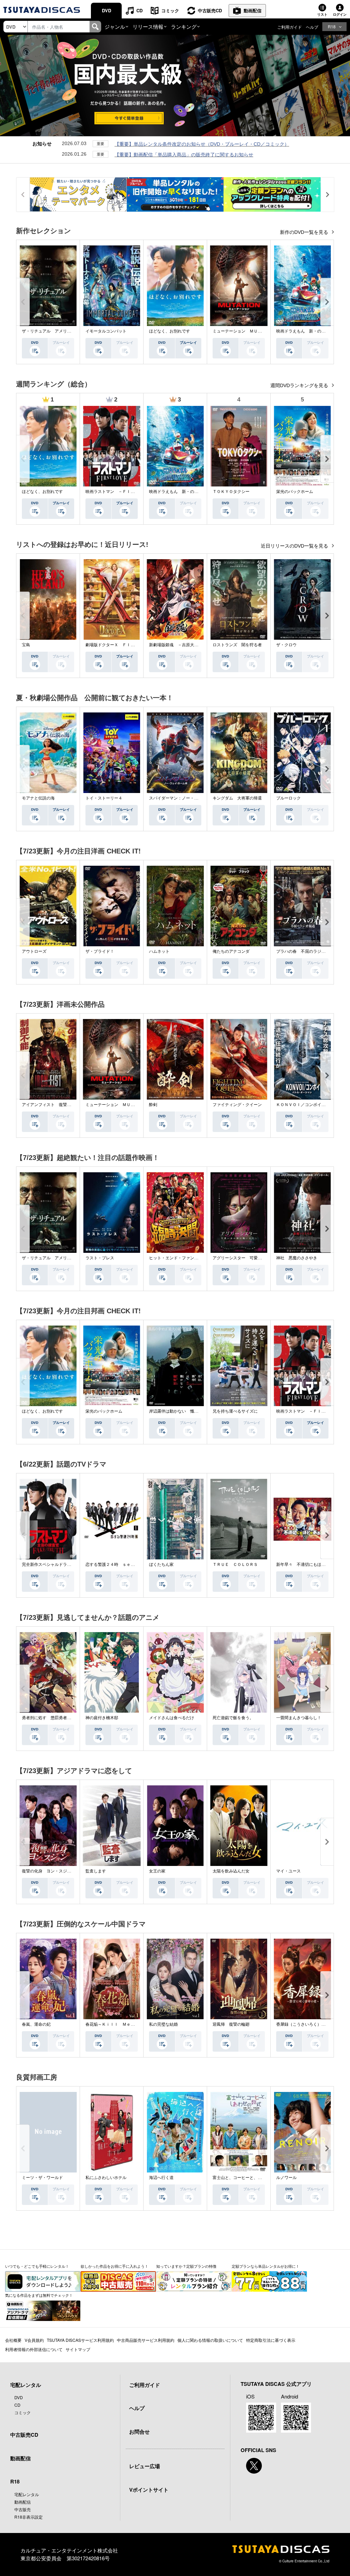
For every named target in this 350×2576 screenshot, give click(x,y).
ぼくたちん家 (161, 1565)
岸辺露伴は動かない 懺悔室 (176, 1411)
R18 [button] (332, 26)
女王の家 (157, 1871)
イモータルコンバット (106, 331)
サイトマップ (78, 2349)
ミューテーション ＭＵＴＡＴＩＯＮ (247, 331)
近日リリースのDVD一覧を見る (295, 546)
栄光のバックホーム (295, 492)
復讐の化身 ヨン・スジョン (49, 1871)
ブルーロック (288, 798)
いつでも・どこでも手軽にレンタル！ (37, 2266)
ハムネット (159, 951)
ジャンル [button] (115, 26)
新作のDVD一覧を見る (305, 232)
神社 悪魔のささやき (297, 1258)
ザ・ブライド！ (100, 951)
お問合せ (139, 2432)
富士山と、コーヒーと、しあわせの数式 (250, 2178)
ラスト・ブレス (100, 1258)
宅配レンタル (27, 2494)
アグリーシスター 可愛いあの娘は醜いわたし (256, 1258)
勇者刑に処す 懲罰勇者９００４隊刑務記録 (63, 1718)
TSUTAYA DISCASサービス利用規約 (80, 2340)
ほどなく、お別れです (170, 331)
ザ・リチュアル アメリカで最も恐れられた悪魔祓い (71, 331)
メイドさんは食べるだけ (172, 1718)
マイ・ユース (288, 1871)
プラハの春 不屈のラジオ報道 (305, 951)
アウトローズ (34, 951)
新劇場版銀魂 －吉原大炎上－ (178, 645)
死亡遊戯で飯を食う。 (233, 1718)
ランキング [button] (184, 26)
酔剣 (153, 1105)
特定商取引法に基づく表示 (271, 2340)
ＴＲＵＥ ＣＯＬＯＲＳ (235, 1565)
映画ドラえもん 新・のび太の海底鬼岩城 (188, 492)
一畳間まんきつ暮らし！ (299, 1718)
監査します (96, 1871)
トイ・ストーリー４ (104, 798)
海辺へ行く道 (161, 2178)
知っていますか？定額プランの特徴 (186, 2266)
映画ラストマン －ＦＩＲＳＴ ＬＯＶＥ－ (126, 492)
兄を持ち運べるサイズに (235, 1411)
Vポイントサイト (149, 2490)
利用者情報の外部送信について (34, 2349)
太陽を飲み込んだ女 (231, 1871)
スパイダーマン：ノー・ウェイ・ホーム (186, 798)
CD (139, 10)
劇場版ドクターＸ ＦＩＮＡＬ (114, 645)
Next (327, 302)
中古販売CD (210, 10)
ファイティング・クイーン (237, 1105)
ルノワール (286, 2178)
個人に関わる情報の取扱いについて (210, 2340)
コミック (170, 10)
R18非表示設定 (29, 2517)
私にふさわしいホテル (106, 2178)
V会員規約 (34, 2340)
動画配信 (253, 10)
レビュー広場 (145, 2466)
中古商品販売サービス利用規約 (146, 2340)
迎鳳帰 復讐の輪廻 (231, 2024)
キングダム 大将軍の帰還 (237, 798)
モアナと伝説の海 (38, 798)
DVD (106, 10)
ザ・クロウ (286, 645)
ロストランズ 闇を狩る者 (237, 645)
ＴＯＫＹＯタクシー (231, 492)
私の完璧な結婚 (163, 2024)
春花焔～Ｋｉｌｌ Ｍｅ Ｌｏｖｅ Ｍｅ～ (126, 2024)
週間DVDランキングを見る (300, 385)
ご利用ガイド (290, 27)
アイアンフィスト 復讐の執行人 (53, 1105)
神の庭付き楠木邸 (102, 1718)
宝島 (26, 645)
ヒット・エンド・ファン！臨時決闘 (182, 1258)
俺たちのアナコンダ (231, 951)
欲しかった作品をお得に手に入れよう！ (115, 2266)
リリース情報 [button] (148, 26)
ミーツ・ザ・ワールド (42, 2178)
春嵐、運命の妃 (36, 2024)
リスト (322, 14)
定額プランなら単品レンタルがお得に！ (266, 2266)
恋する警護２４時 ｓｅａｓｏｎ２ (118, 1565)
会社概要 (13, 2340)
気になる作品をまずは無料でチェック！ (39, 2295)
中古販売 (23, 2509)
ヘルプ (312, 27)
